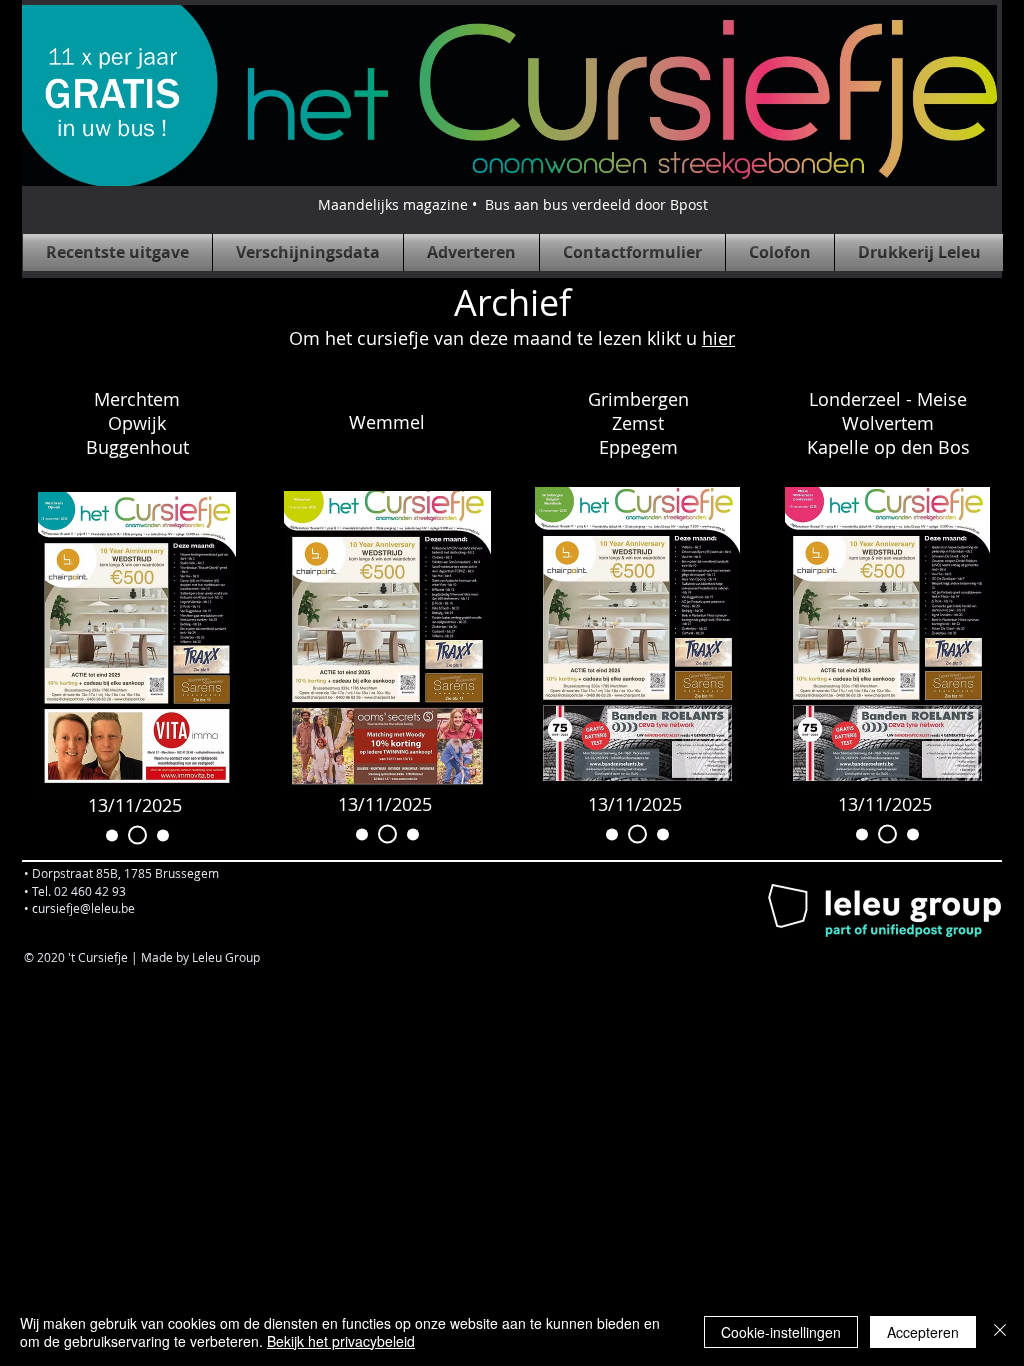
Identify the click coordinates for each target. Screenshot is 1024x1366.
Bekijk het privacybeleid (341, 1341)
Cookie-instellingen (781, 1332)
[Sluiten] (1000, 1332)
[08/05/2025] (362, 834)
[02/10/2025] (159, 835)
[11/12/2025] (112, 835)
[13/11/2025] (134, 835)
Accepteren (923, 1332)
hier (718, 338)
